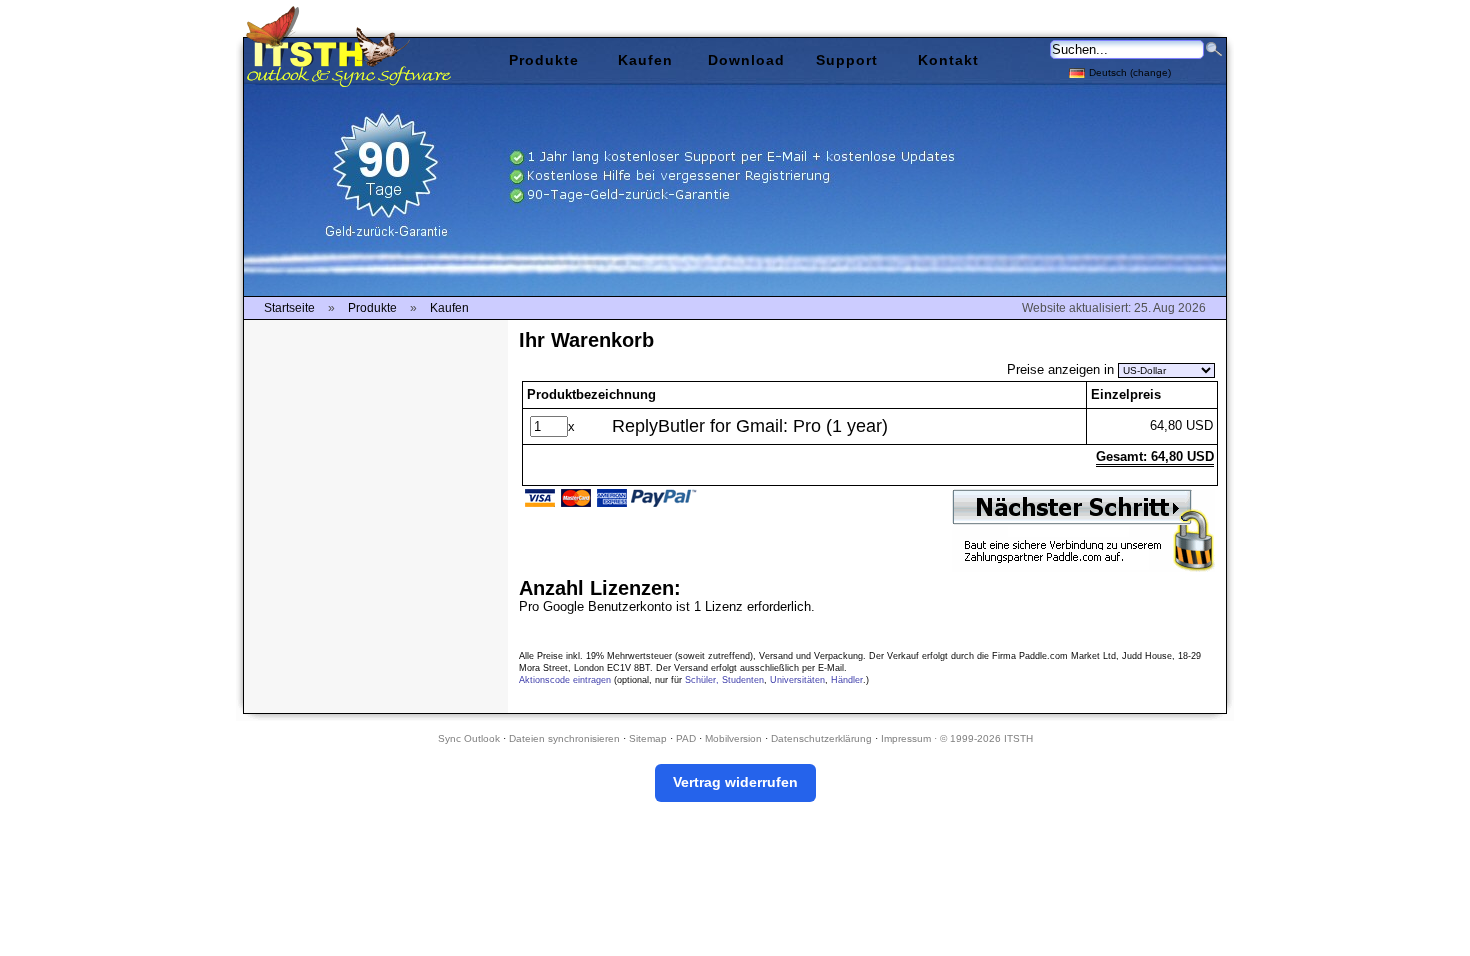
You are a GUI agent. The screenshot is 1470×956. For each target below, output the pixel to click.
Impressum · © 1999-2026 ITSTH (957, 738)
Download (746, 60)
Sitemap (648, 738)
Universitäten (797, 680)
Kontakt (948, 60)
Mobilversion (733, 738)
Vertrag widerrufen (735, 782)
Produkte (544, 60)
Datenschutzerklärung (821, 738)
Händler (847, 680)
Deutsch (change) (1130, 72)
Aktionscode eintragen (565, 680)
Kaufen (645, 60)
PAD (686, 738)
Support (847, 60)
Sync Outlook (469, 738)
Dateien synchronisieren (564, 738)
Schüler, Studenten (724, 680)
